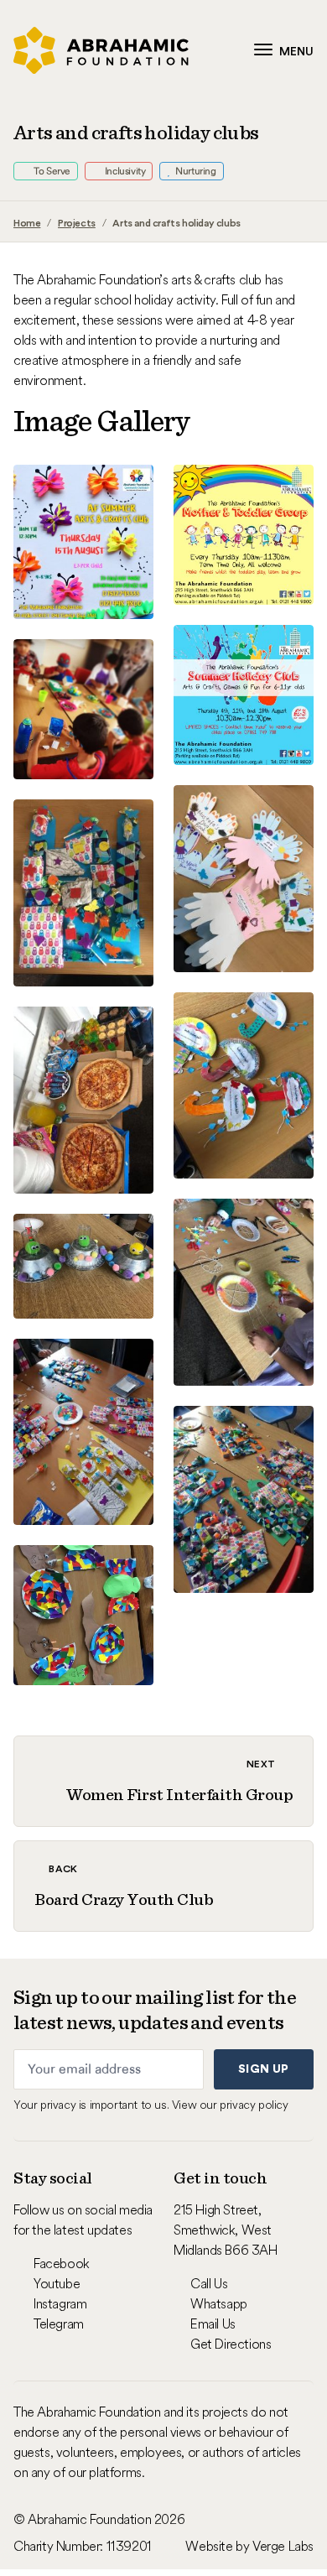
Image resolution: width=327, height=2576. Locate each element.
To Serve (51, 171)
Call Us (209, 2283)
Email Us (213, 2324)
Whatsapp (219, 2303)
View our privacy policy (230, 2105)
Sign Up (263, 2069)
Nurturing (195, 171)
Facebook (62, 2263)
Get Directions (231, 2344)
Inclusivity (124, 171)
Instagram (60, 2303)
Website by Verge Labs (249, 2546)
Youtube (57, 2283)
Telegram (59, 2324)
